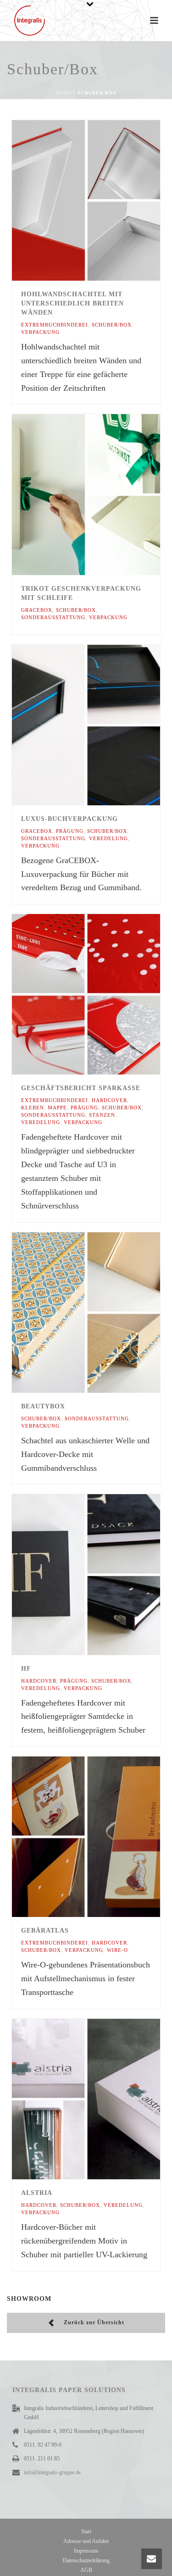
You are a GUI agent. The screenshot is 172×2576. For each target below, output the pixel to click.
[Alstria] (105, 2099)
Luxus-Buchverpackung (69, 819)
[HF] (105, 1574)
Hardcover (109, 1100)
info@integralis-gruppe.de (52, 2472)
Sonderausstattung (53, 617)
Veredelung (108, 838)
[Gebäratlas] (105, 1837)
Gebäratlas (45, 1931)
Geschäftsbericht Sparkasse (81, 1088)
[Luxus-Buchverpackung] (105, 725)
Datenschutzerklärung (86, 2560)
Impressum (86, 2551)
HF (26, 1669)
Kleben (33, 1108)
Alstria (37, 2193)
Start (86, 2532)
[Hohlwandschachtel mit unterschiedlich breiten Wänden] (105, 200)
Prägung (70, 831)
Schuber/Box (112, 325)
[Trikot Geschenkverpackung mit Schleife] (105, 494)
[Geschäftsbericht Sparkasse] (105, 994)
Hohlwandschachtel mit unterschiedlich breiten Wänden (72, 303)
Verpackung (40, 332)
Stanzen (102, 1115)
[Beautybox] (105, 1313)
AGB (86, 2570)
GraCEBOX (37, 610)
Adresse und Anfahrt (86, 2541)
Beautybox (43, 1406)
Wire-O (117, 1950)
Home (64, 93)
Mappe (57, 1108)
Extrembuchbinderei (55, 325)
